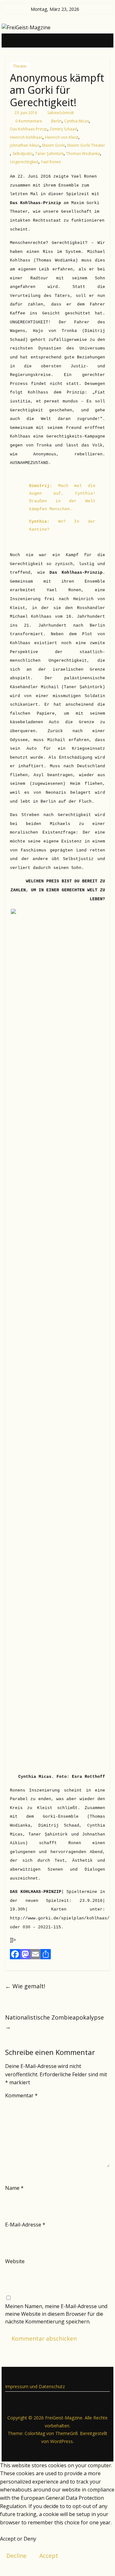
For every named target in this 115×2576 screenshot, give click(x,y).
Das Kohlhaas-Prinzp (29, 129)
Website (15, 2261)
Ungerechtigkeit (24, 162)
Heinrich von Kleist (62, 137)
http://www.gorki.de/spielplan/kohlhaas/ (60, 1918)
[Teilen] (46, 1954)
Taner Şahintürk (49, 154)
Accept (49, 2556)
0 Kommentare (28, 121)
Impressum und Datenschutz (35, 2386)
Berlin (56, 121)
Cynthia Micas (77, 121)
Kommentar (21, 2095)
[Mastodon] (25, 1954)
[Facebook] (15, 1954)
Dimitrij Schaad (63, 129)
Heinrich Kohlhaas (26, 137)
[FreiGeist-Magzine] (12, 40)
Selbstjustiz (23, 154)
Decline (16, 2556)
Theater (20, 66)
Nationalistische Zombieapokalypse (54, 2022)
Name (14, 2188)
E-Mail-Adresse (25, 2225)
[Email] (35, 1954)
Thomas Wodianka (83, 154)
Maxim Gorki (54, 145)
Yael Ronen (51, 162)
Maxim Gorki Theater (86, 145)
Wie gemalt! (25, 1986)
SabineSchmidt (61, 113)
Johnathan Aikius (25, 145)
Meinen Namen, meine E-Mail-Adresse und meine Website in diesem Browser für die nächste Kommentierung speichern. (56, 2314)
